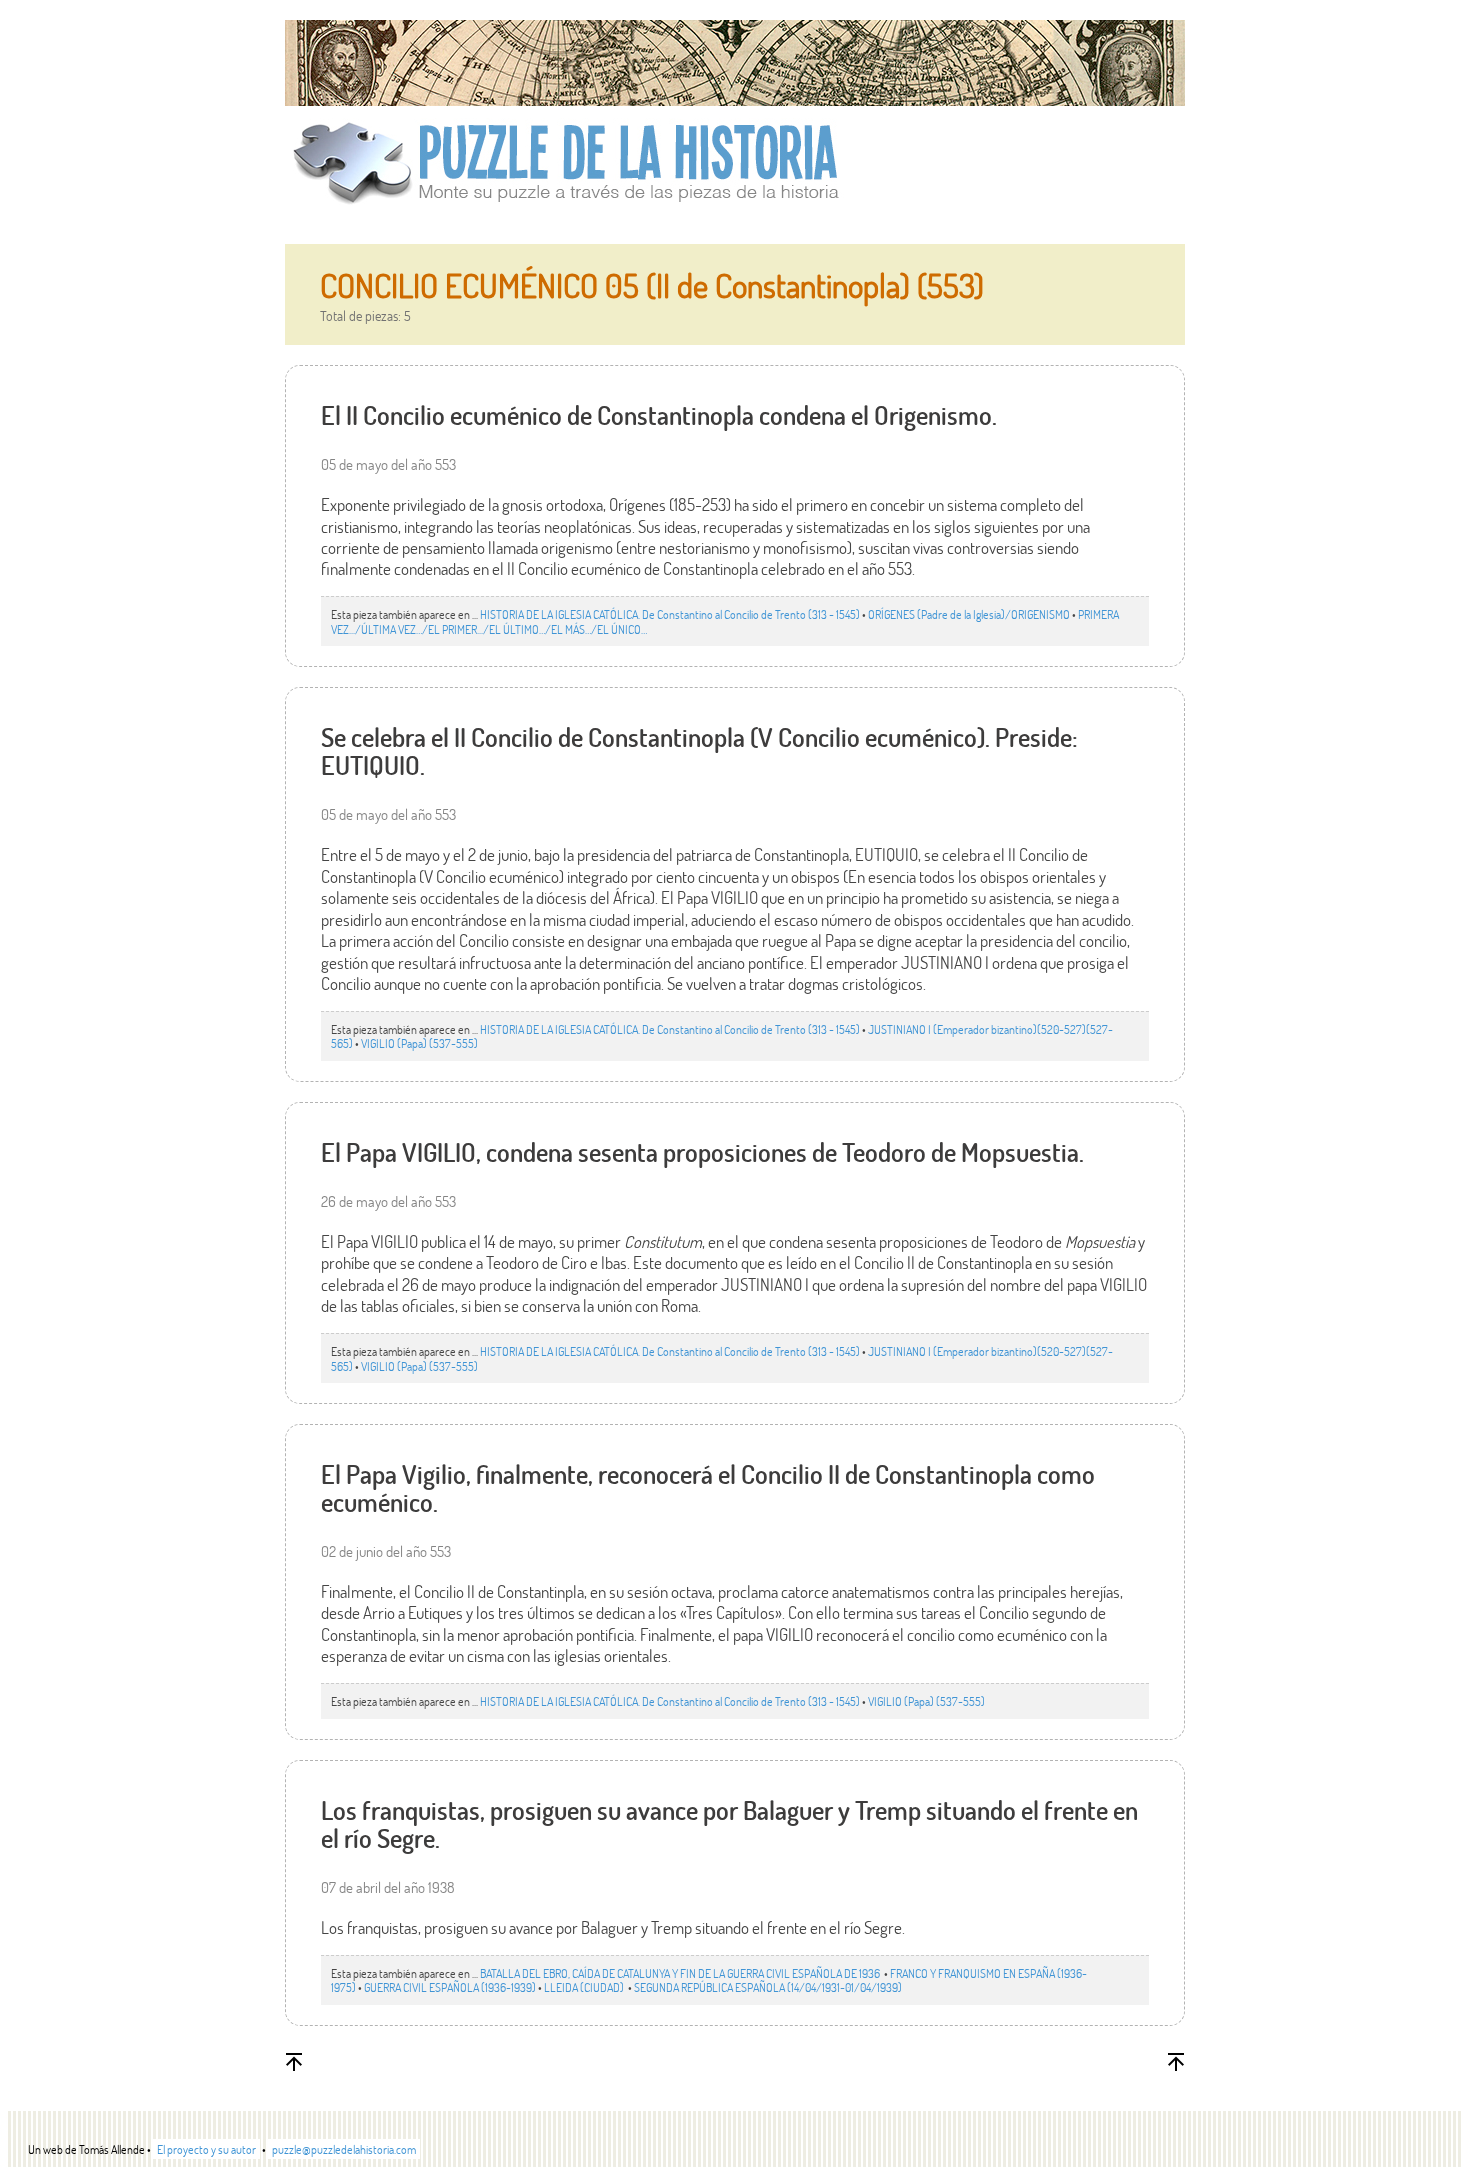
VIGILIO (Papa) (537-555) (419, 1043)
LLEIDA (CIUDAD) (585, 1987)
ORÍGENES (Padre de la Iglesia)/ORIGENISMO (969, 614)
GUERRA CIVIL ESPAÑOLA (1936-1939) (450, 1987)
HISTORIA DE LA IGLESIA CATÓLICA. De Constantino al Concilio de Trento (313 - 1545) (670, 614)
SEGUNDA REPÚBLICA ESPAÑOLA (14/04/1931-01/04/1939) (768, 1987)
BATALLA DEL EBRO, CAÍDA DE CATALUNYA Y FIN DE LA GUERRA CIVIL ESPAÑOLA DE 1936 (681, 1973)
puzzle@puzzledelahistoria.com (344, 2149)
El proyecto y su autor (206, 2149)
